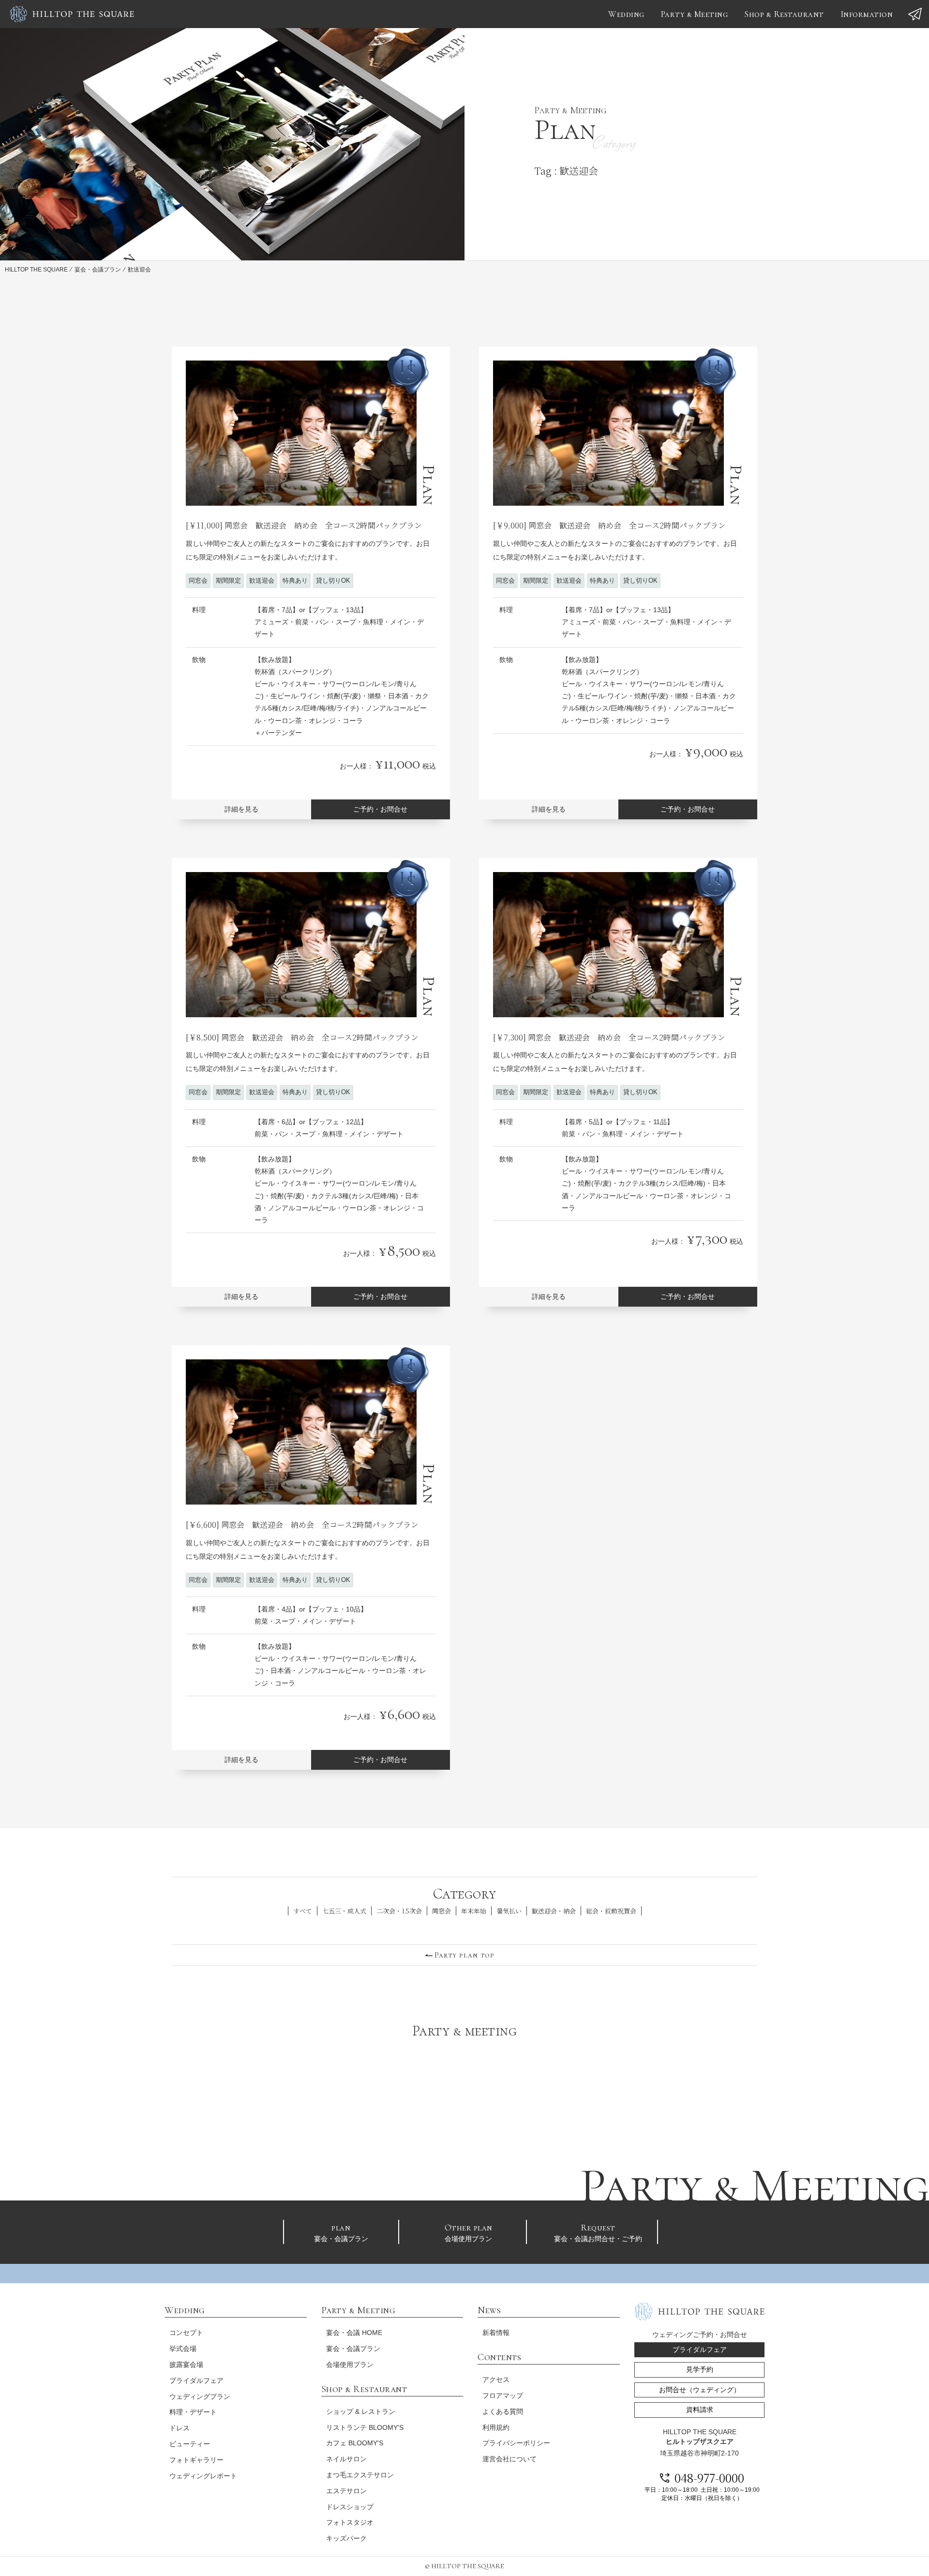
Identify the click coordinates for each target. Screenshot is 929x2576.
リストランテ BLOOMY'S (365, 2427)
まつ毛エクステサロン (360, 2475)
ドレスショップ (350, 2507)
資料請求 (700, 2410)
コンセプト (186, 2333)
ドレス (180, 2428)
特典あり (295, 580)
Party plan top (464, 1955)
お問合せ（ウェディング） (700, 2390)
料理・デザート (193, 2412)
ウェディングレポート (203, 2476)
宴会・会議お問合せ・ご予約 (598, 2232)
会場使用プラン (469, 2232)
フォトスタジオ (350, 2522)
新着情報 (496, 2333)
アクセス (496, 2380)
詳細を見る (241, 809)
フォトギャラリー (196, 2460)
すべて (303, 1911)
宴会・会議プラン (98, 270)
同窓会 (198, 580)
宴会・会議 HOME (354, 2333)
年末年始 (474, 1911)
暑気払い (509, 1911)
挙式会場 (183, 2349)
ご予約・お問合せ (380, 809)
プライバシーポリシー (516, 2443)
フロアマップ (503, 2395)
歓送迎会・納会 (554, 1911)
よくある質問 (503, 2411)
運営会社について (509, 2459)
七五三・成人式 (344, 1911)
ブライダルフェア (196, 2380)
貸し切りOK (333, 580)
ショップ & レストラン (361, 2411)
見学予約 (700, 2369)
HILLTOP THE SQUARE (36, 270)
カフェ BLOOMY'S (355, 2443)
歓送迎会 (262, 580)
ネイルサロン (346, 2459)
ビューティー (190, 2444)
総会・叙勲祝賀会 (611, 1911)
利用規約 (496, 2427)
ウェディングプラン (200, 2396)
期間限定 (228, 580)
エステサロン (346, 2491)
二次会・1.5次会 (399, 1911)
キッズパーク (346, 2538)
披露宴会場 (186, 2365)
